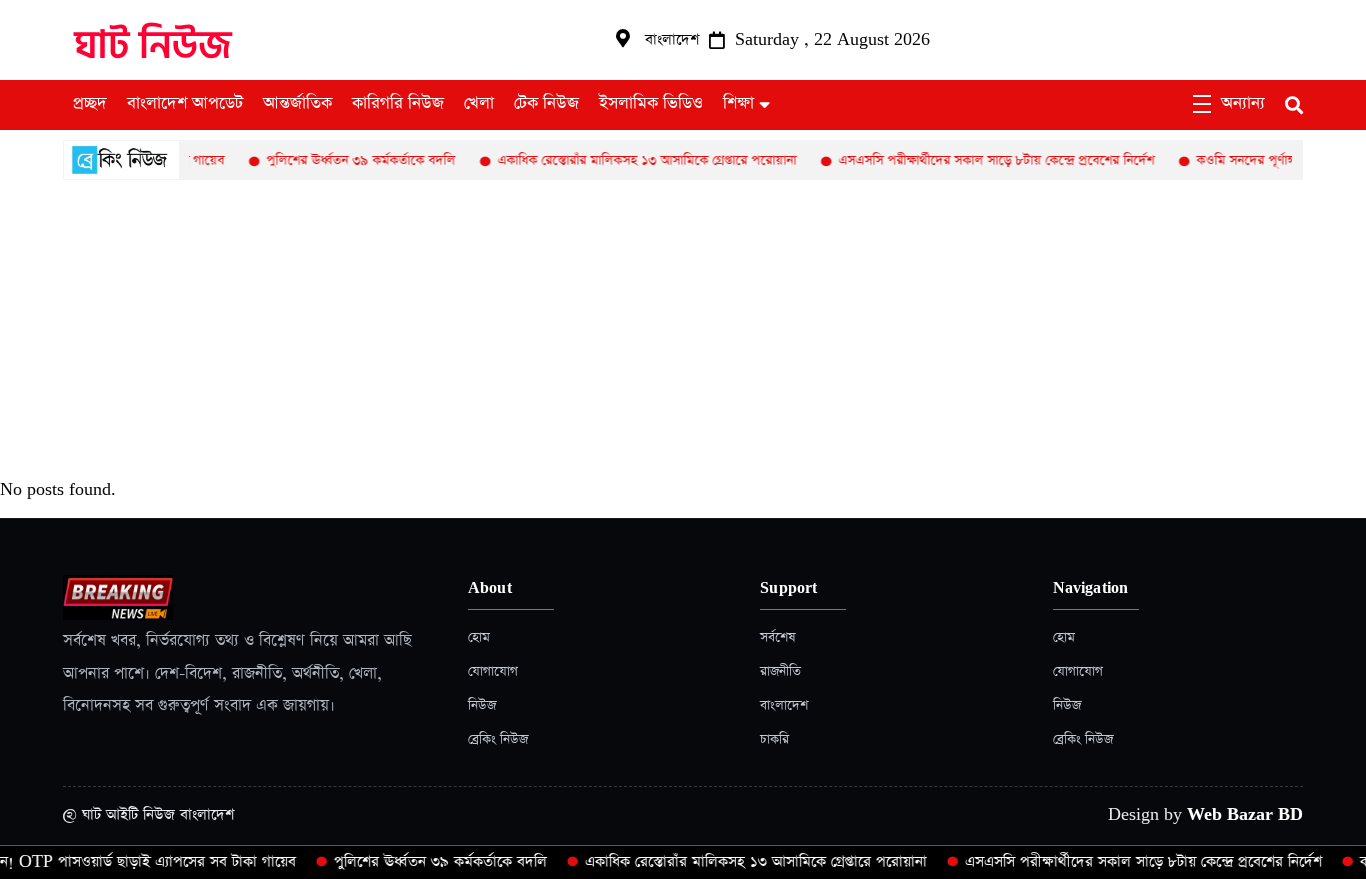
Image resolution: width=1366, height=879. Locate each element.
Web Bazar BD (1245, 814)
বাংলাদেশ (784, 705)
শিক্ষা (738, 104)
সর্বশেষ (777, 637)
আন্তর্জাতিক (297, 104)
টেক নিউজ (546, 104)
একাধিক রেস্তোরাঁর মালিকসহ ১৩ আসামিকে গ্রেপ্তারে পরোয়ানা (630, 160)
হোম (479, 637)
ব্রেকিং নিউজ (498, 739)
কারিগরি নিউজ (398, 104)
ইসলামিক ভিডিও (651, 104)
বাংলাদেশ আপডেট (185, 104)
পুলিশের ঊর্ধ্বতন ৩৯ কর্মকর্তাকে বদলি (344, 160)
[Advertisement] (683, 330)
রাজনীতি (780, 671)
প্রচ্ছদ (90, 104)
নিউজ (482, 705)
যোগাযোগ (493, 671)
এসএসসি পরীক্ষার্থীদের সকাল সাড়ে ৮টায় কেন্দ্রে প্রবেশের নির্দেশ (980, 160)
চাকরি (774, 739)
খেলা (479, 104)
